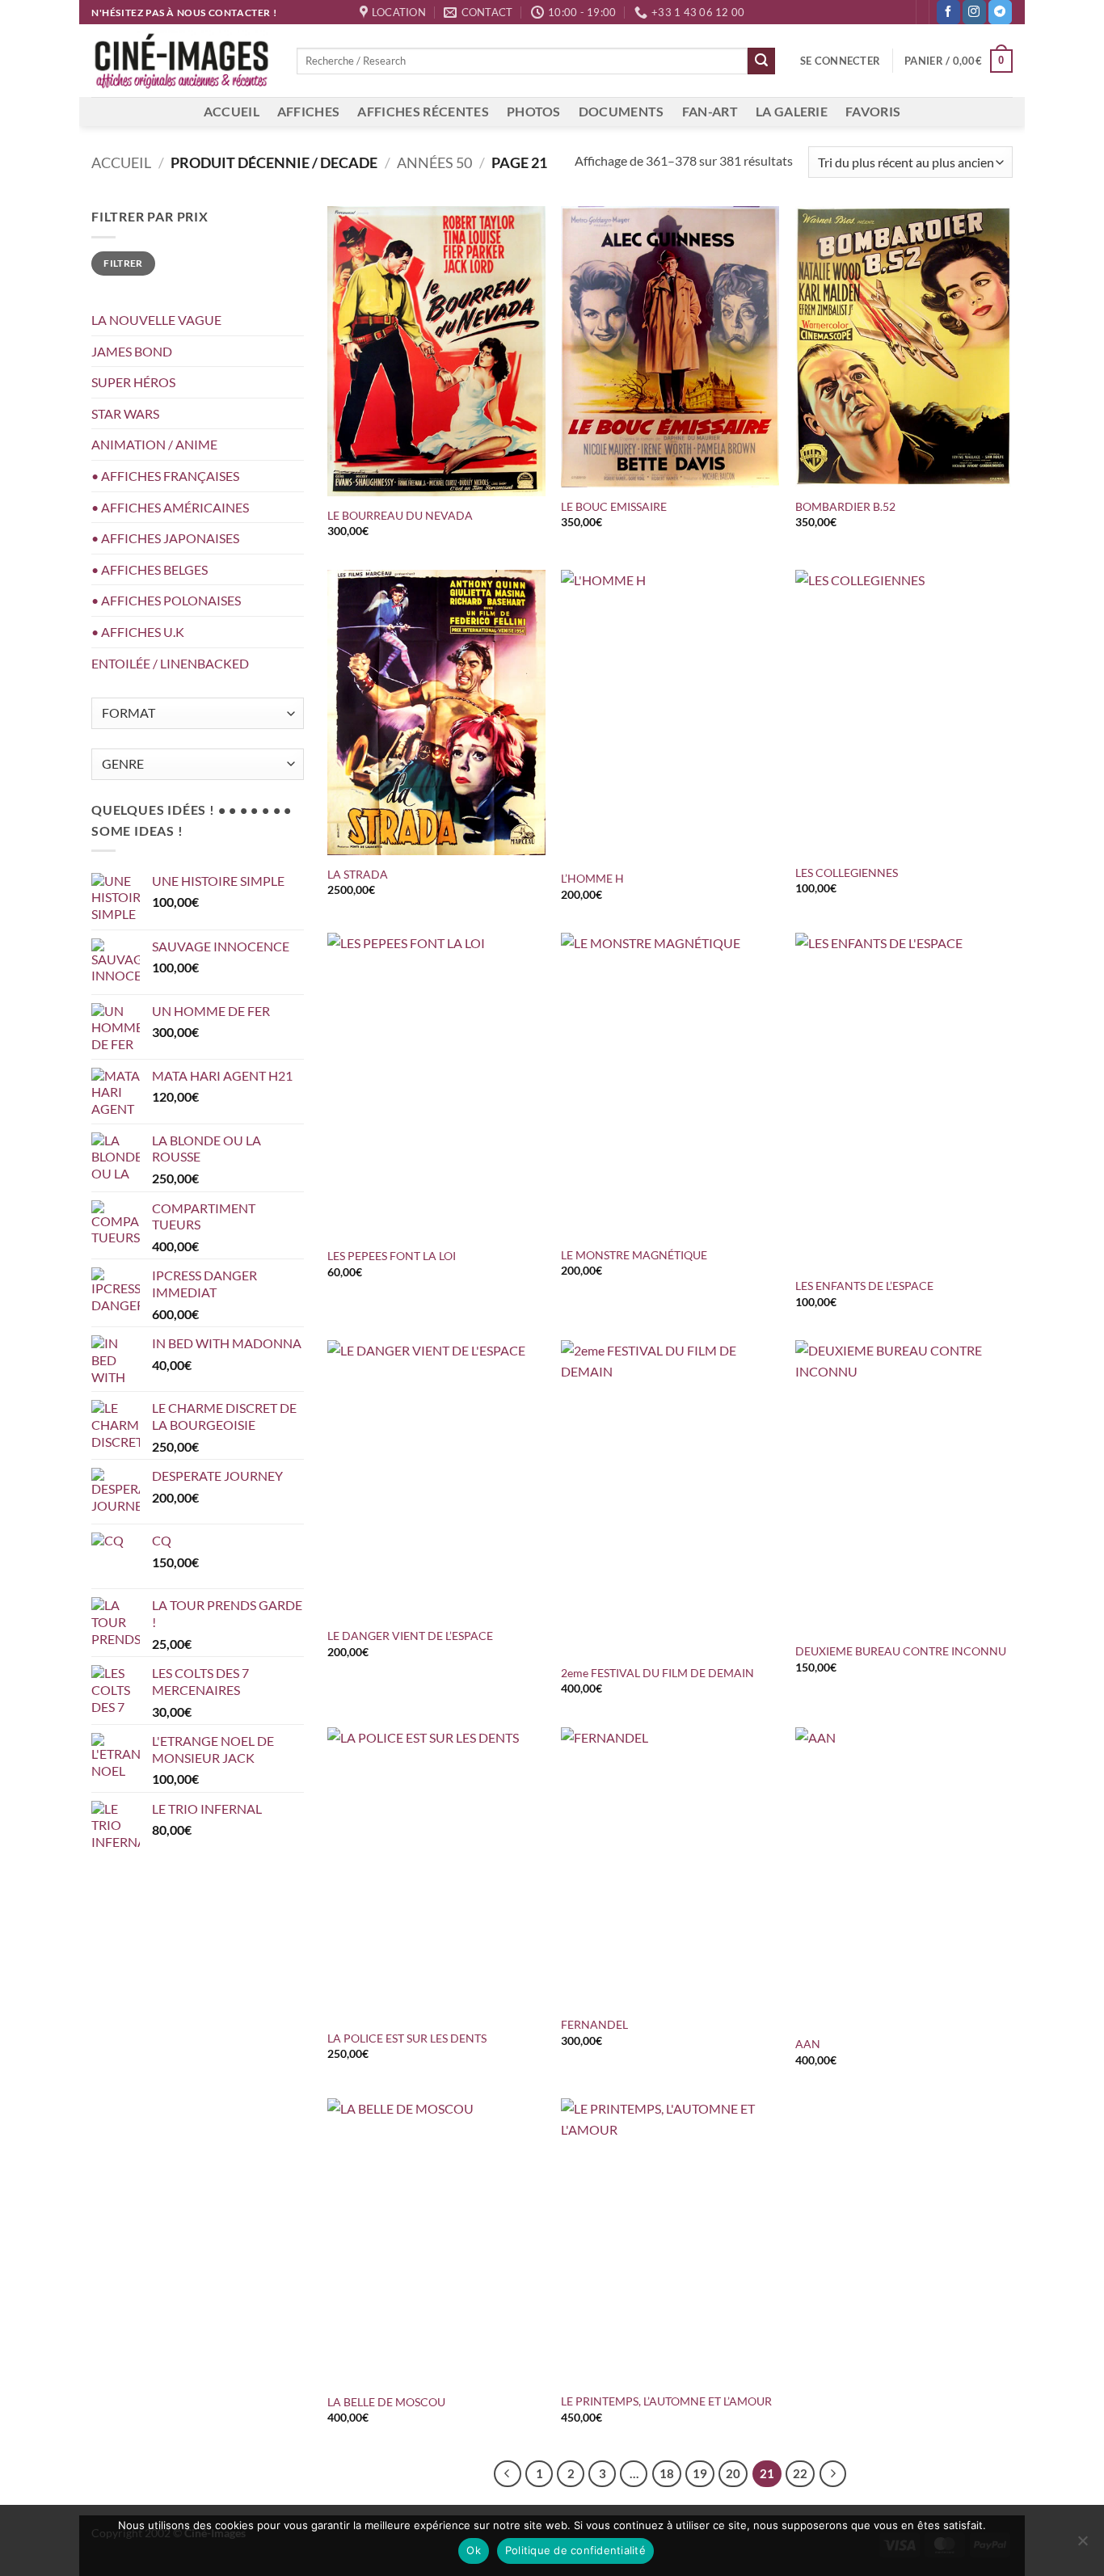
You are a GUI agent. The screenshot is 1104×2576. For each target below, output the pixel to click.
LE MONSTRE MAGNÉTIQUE (634, 1255)
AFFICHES (309, 111)
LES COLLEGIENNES (849, 873)
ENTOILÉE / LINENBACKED (170, 663)
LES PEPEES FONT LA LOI (393, 1256)
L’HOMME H (595, 878)
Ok (474, 2550)
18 (667, 2473)
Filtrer (123, 263)
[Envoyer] (761, 61)
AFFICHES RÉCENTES (423, 111)
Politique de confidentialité (575, 2550)
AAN (808, 2044)
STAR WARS (125, 413)
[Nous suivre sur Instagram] (974, 12)
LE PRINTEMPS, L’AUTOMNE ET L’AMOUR (666, 2401)
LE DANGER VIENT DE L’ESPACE (410, 1636)
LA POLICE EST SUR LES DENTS (408, 2038)
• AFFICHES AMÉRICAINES (170, 507)
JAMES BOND (132, 351)
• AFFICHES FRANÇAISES (165, 476)
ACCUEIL (232, 111)
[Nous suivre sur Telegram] (1000, 12)
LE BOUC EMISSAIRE (616, 506)
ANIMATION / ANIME (154, 444)
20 (733, 2473)
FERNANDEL (594, 2024)
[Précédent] (508, 2474)
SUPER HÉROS (133, 382)
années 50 (434, 162)
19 (700, 2473)
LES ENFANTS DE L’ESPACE (864, 1286)
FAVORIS (873, 111)
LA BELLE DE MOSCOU (386, 2402)
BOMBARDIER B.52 (845, 506)
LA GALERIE (792, 111)
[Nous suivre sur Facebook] (948, 12)
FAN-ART (710, 111)
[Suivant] (833, 2474)
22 (800, 2473)
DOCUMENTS (622, 111)
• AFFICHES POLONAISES (166, 600)
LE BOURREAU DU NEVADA (402, 515)
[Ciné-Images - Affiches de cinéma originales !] (182, 61)
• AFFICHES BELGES (150, 569)
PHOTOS (534, 111)
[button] (840, 61)
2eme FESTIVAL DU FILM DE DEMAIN (657, 1673)
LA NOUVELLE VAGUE (156, 320)
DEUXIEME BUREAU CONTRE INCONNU (901, 1651)
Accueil (121, 162)
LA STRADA (358, 874)
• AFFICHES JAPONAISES (165, 538)
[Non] (1082, 2545)
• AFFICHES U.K (138, 632)
